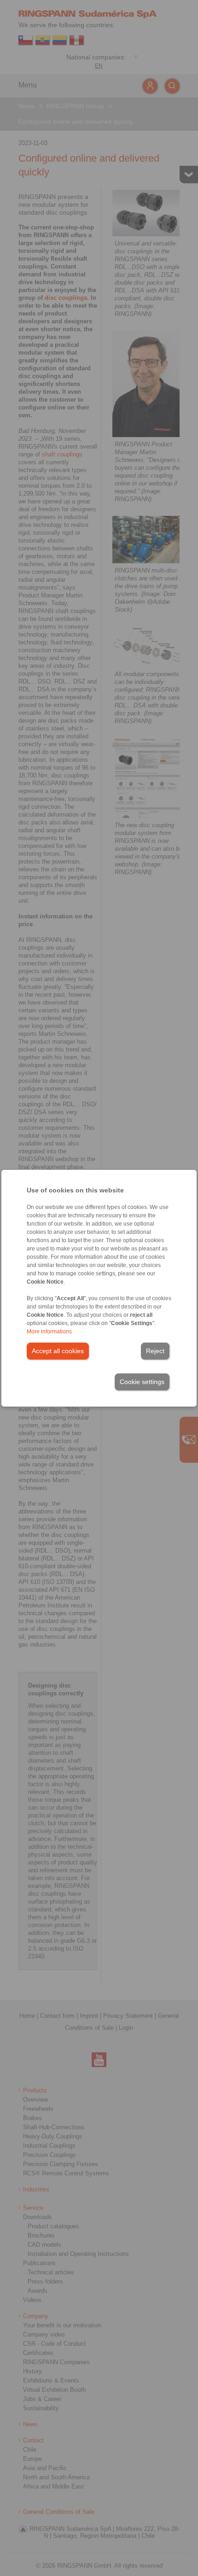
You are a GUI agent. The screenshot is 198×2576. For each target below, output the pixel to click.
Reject (155, 1351)
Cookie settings (142, 1382)
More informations (49, 1332)
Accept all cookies (58, 1351)
